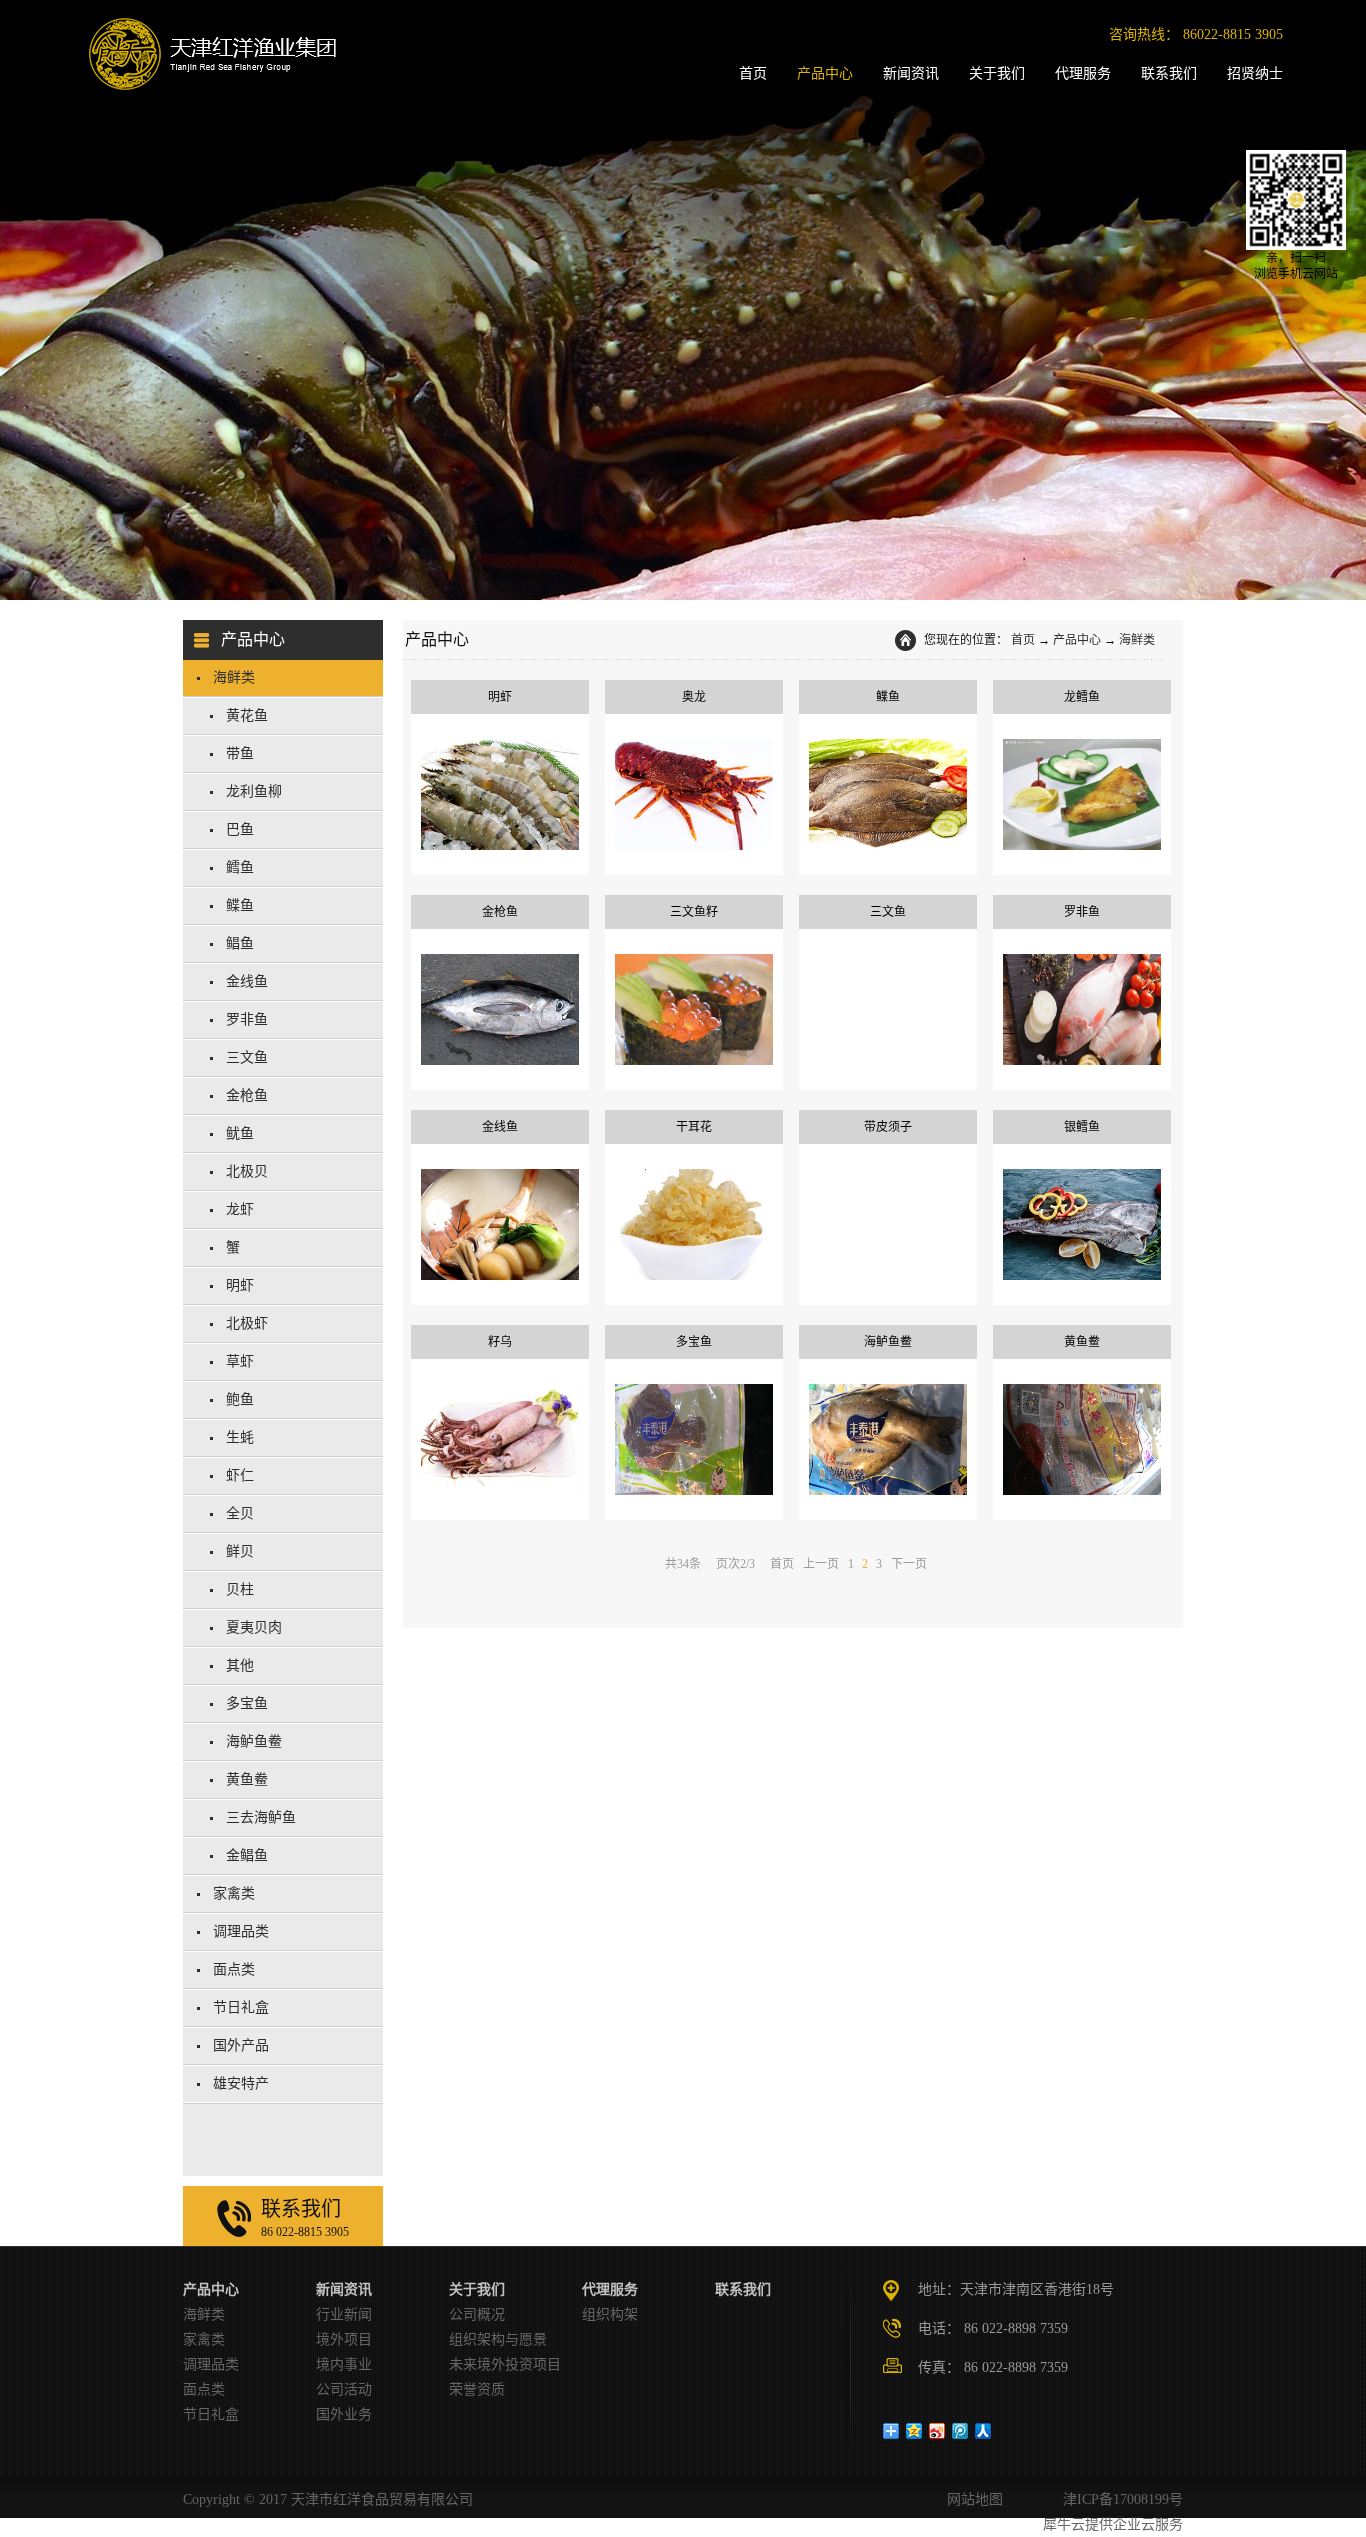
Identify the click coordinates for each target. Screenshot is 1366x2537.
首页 (1023, 640)
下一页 (909, 1564)
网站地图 (971, 2499)
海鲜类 (1137, 640)
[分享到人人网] (983, 2431)
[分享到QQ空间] (914, 2431)
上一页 (821, 1564)
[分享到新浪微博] (937, 2431)
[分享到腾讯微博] (960, 2431)
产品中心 (1077, 640)
